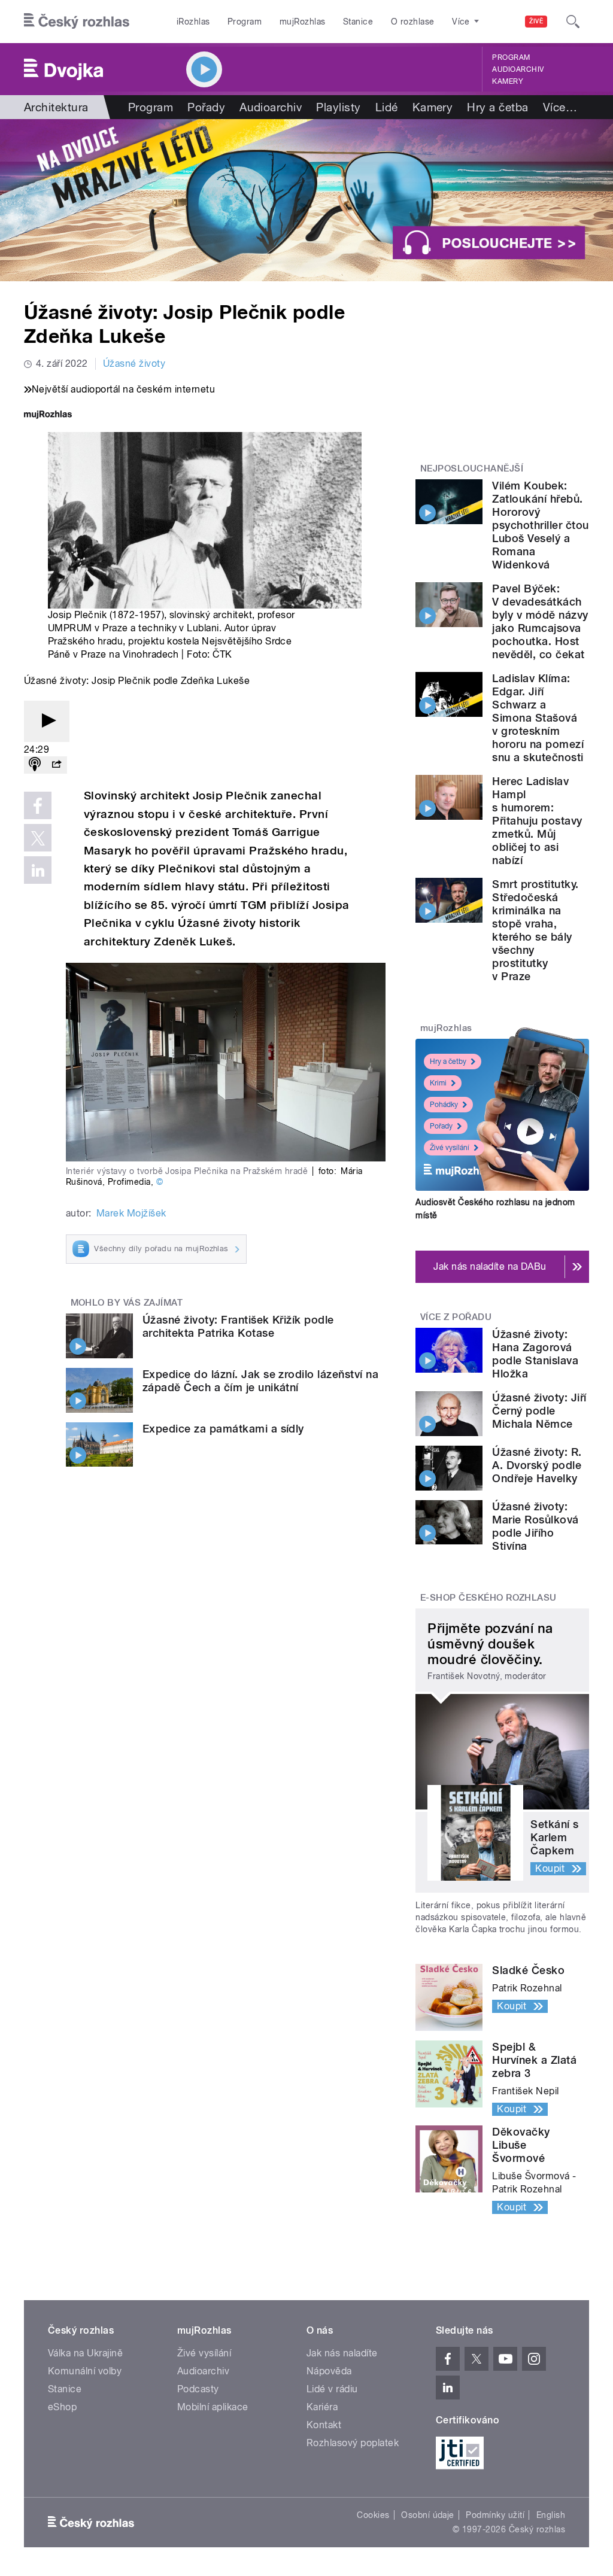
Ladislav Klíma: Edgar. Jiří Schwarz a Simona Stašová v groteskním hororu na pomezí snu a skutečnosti (538, 718)
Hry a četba (497, 107)
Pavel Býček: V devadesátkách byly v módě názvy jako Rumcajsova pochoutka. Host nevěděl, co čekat (540, 621)
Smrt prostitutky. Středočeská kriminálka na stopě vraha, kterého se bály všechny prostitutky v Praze (535, 930)
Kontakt (324, 2425)
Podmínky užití (495, 2515)
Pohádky (444, 1105)
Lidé (387, 107)
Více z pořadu (456, 1317)
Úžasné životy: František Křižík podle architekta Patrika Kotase (238, 1326)
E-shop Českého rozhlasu (488, 1598)
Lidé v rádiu (332, 2389)
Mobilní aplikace (213, 2407)
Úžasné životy (134, 364)
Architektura (56, 107)
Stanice (358, 22)
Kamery (508, 81)
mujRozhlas (303, 22)
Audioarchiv (518, 69)
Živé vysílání (450, 1148)
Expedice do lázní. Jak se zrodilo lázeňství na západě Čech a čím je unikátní (260, 1381)
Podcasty (198, 2389)
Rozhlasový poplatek (353, 2443)
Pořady (206, 107)
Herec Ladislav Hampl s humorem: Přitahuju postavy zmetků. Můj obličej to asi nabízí (537, 821)
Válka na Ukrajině (85, 2353)
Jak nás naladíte (342, 2353)
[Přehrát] (47, 721)
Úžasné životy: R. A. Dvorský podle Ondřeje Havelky (537, 1465)
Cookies (373, 2515)
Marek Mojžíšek (131, 1213)
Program (245, 22)
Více (560, 107)
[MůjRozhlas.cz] (48, 416)
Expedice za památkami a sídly (223, 1429)
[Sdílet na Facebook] (38, 805)
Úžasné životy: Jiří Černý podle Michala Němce (539, 1411)
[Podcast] (35, 765)
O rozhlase (413, 22)
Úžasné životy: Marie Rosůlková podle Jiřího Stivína (535, 1526)
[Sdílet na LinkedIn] (38, 870)
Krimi (438, 1083)
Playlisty (338, 107)
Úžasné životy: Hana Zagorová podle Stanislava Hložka (535, 1354)
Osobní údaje (428, 2515)
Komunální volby (85, 2371)
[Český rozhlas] (77, 22)
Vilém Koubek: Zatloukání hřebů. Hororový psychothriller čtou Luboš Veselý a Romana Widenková (540, 525)
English (551, 2515)
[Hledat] (573, 22)
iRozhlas (193, 22)
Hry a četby (448, 1062)
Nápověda (329, 2371)
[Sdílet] (56, 765)
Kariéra (322, 2407)
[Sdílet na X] (38, 838)
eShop (62, 2407)
